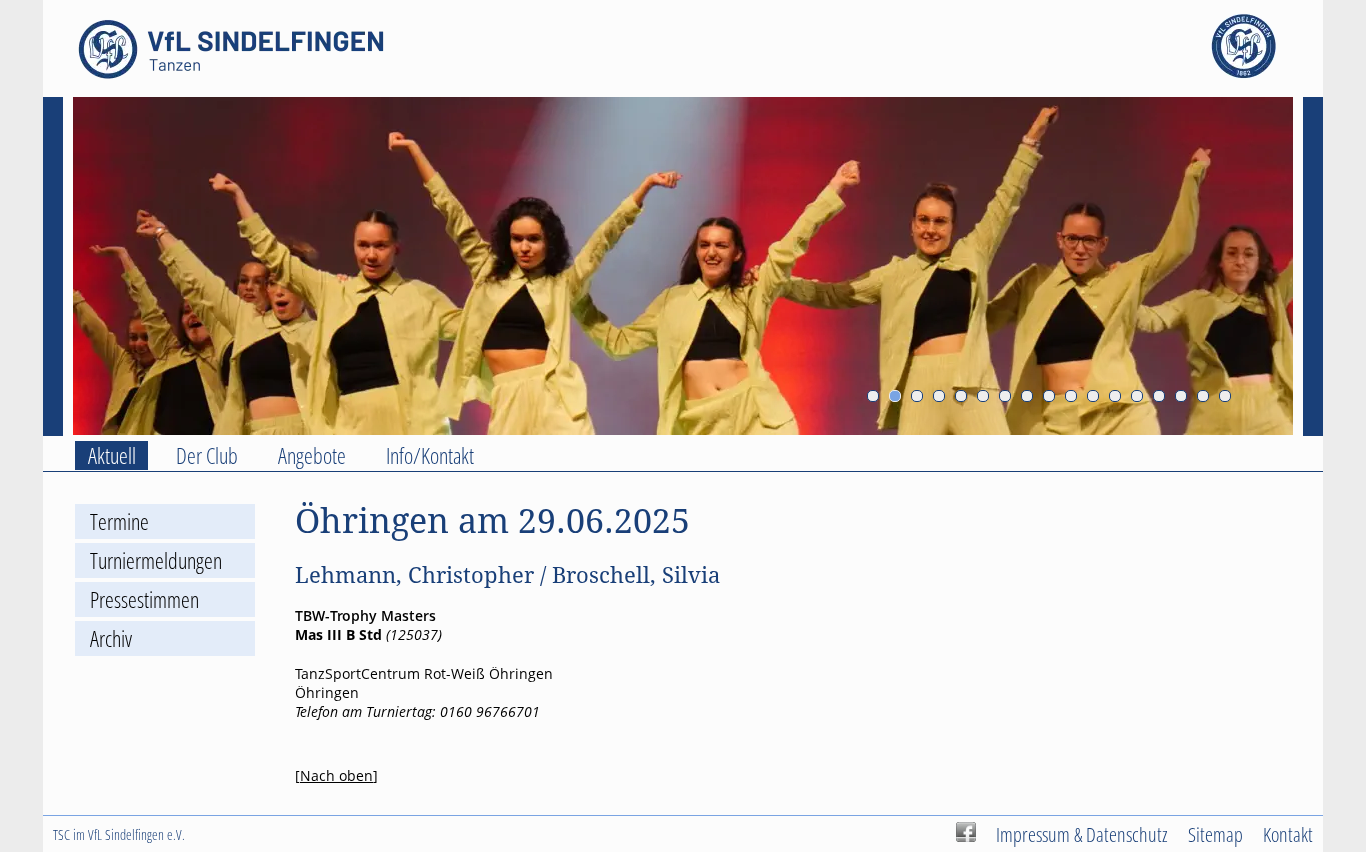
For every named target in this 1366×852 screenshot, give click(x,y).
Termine (119, 521)
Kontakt (1288, 834)
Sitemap (1215, 834)
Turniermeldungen (156, 560)
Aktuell (112, 455)
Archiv (111, 638)
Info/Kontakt (430, 455)
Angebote (312, 455)
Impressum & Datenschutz (1082, 834)
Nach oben (336, 775)
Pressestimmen (144, 599)
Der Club (207, 455)
